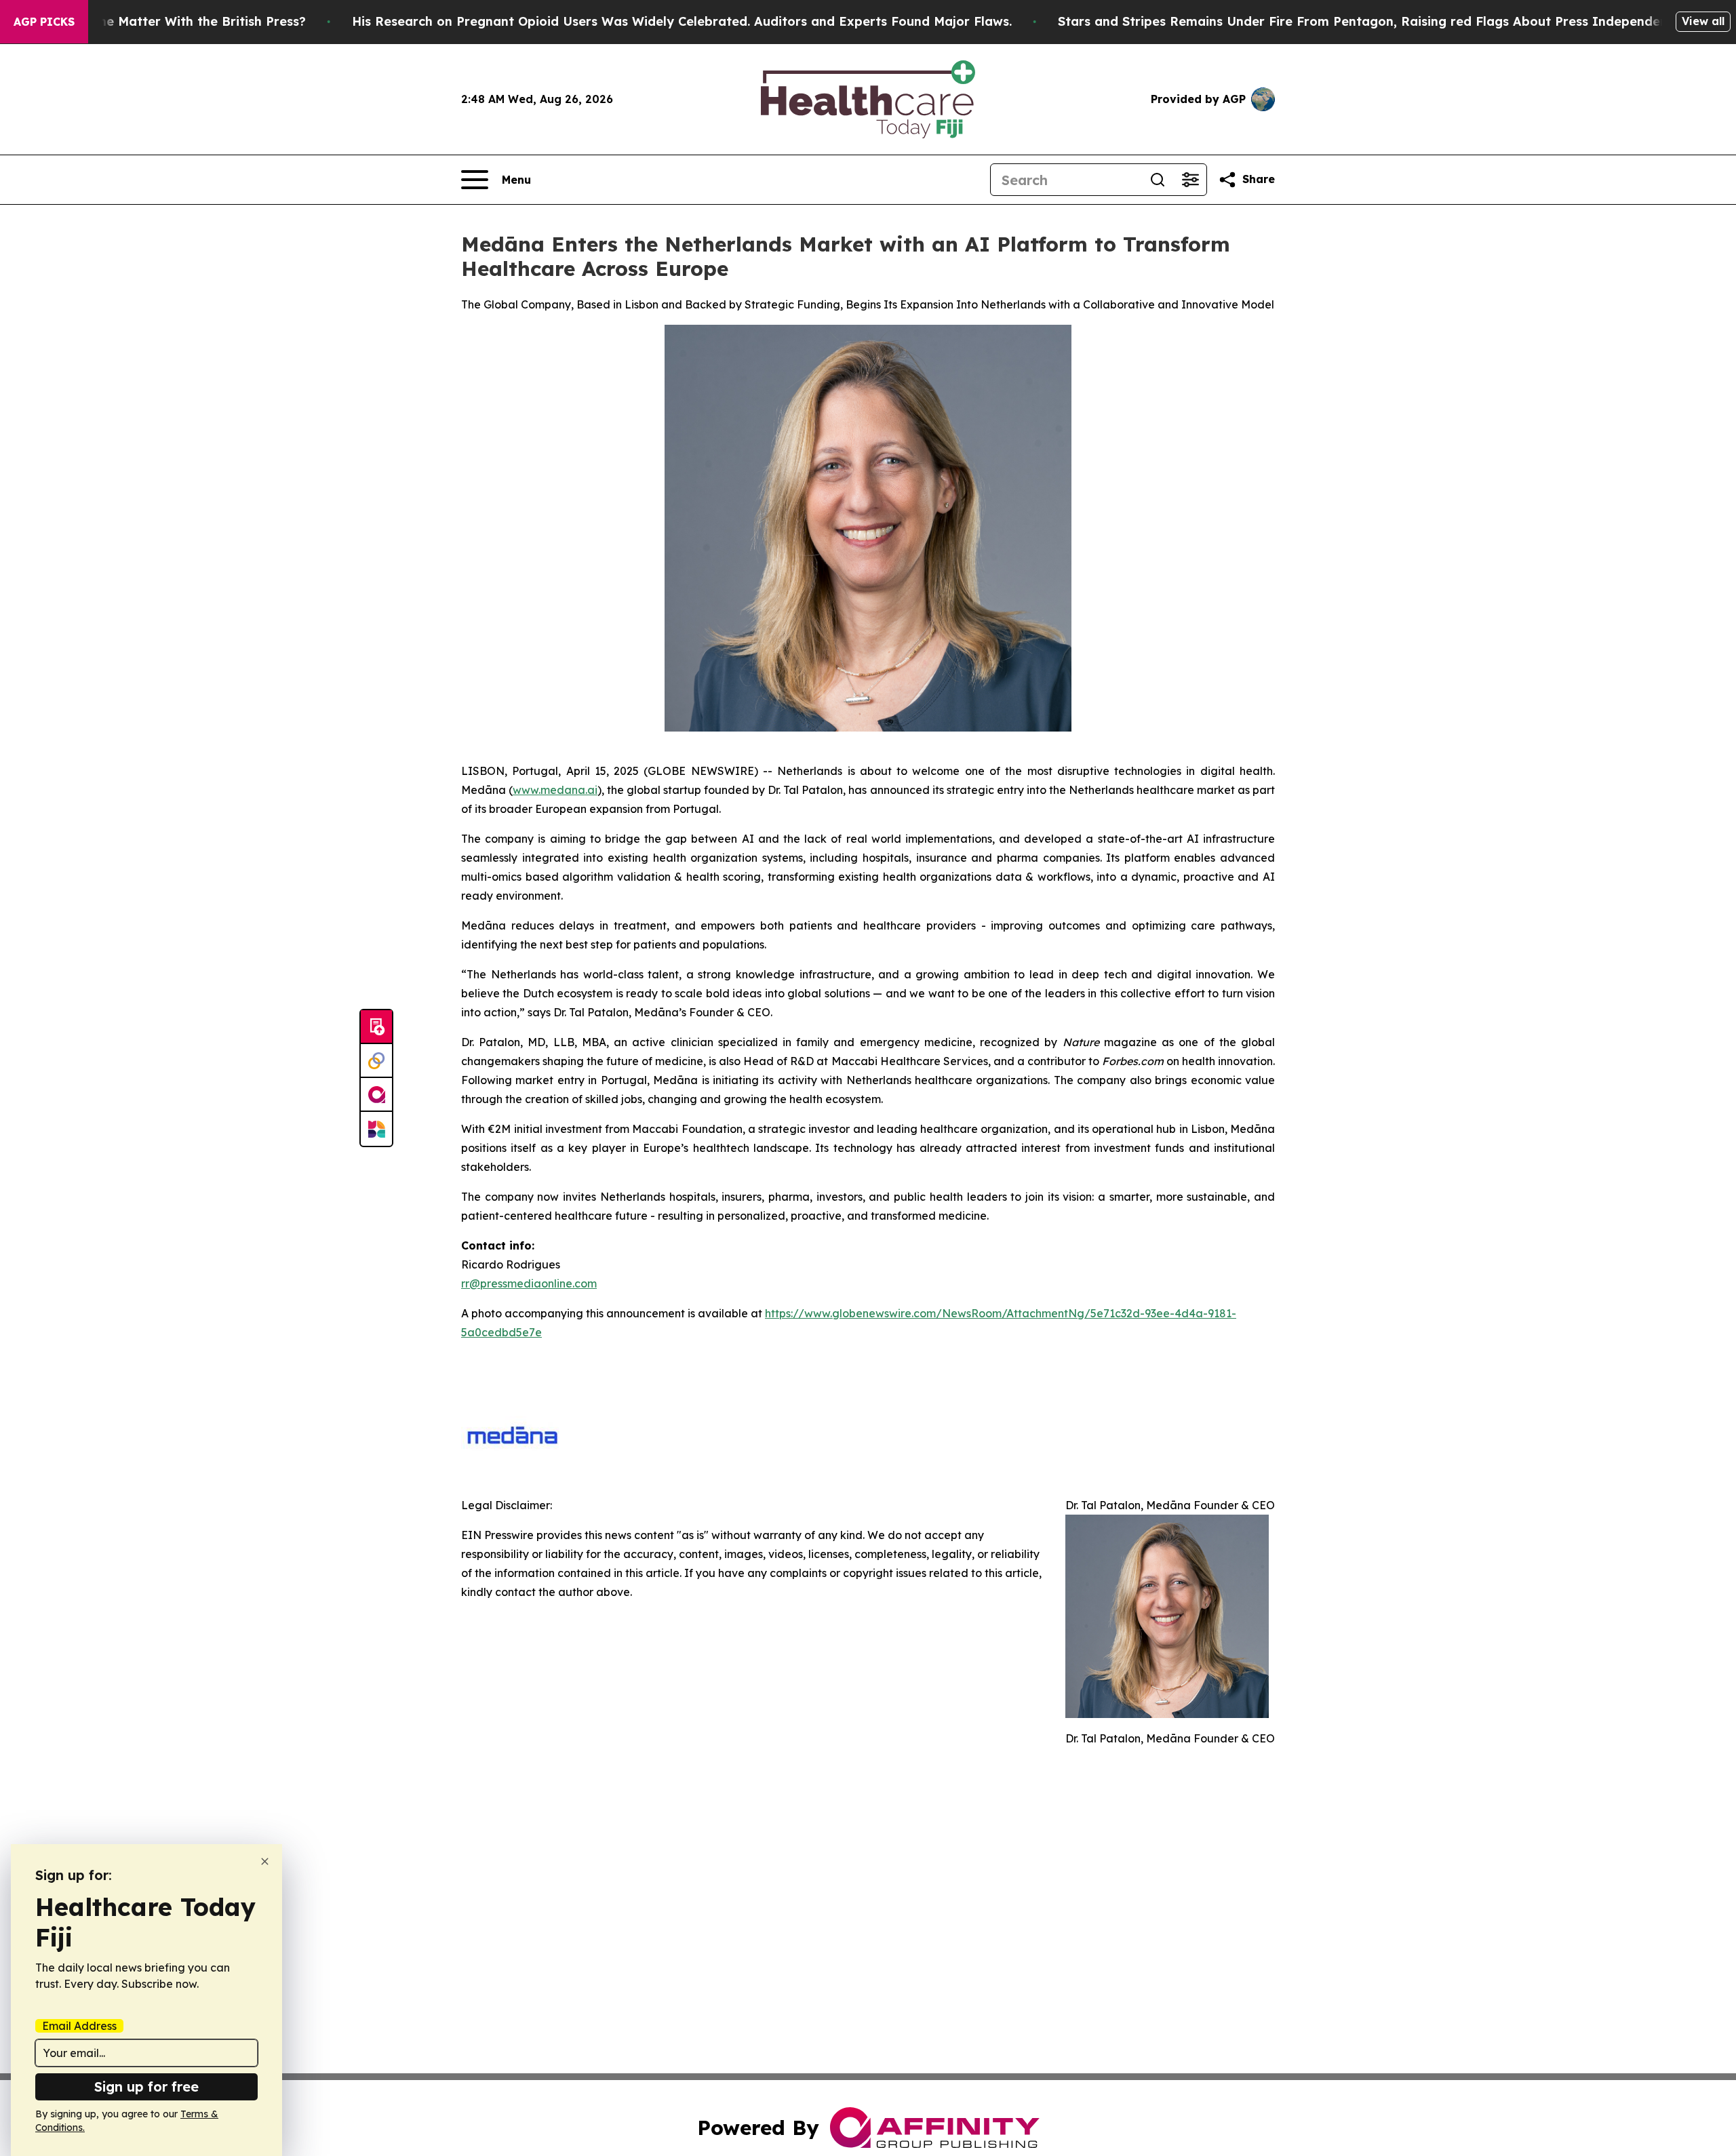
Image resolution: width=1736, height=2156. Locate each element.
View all (1703, 21)
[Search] (1158, 180)
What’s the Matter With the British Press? (176, 21)
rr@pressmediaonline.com (529, 1283)
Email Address (79, 2026)
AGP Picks (44, 22)
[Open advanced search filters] (1190, 180)
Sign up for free (146, 2087)
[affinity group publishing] (376, 1095)
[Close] (265, 1861)
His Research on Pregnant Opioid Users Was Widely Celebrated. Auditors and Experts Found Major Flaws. (682, 21)
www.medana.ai (555, 790)
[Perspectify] (376, 1061)
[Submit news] (376, 1027)
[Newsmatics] (376, 1129)
